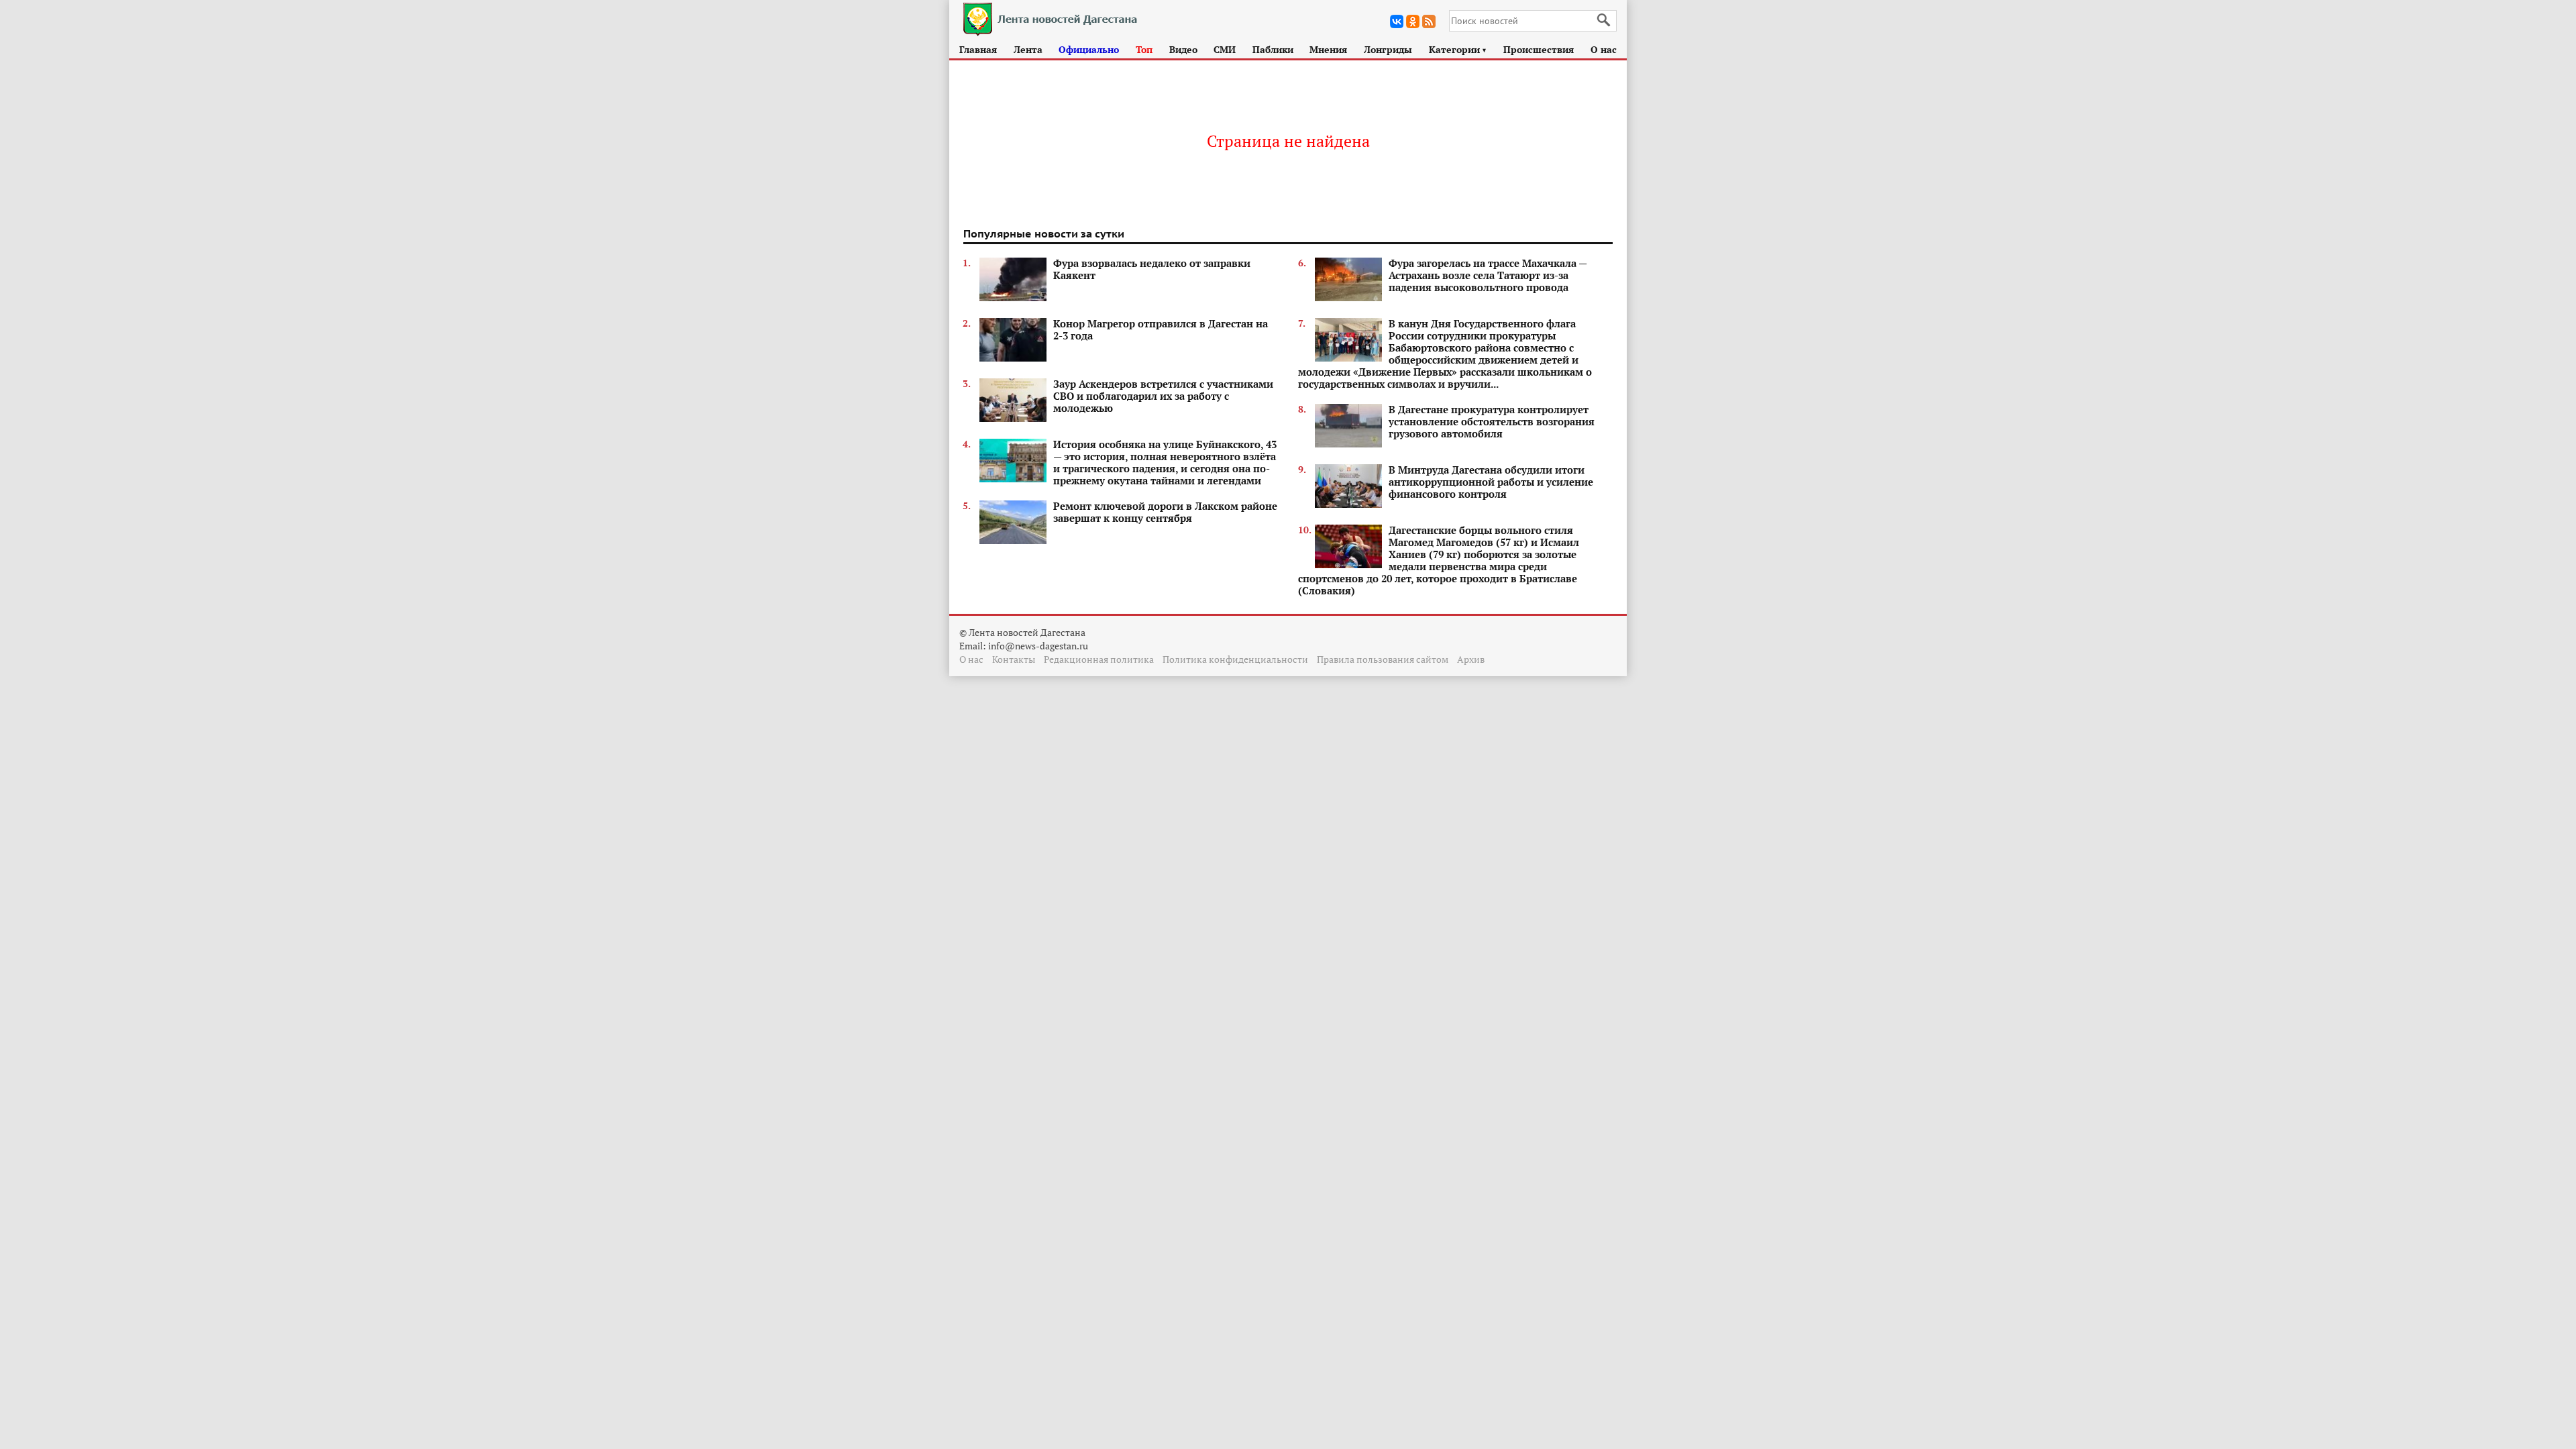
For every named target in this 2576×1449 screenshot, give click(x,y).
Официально (1089, 49)
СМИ (1225, 49)
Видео (1183, 49)
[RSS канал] (1429, 21)
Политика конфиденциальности (1235, 659)
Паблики (1273, 49)
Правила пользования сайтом (1383, 659)
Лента (1028, 49)
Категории (1458, 49)
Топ (1144, 49)
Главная (978, 49)
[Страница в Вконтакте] (1397, 21)
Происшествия (1539, 49)
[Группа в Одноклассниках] (1413, 21)
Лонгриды (1388, 49)
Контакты (1014, 659)
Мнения (1328, 49)
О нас (1604, 49)
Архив (1471, 659)
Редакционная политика (1099, 659)
